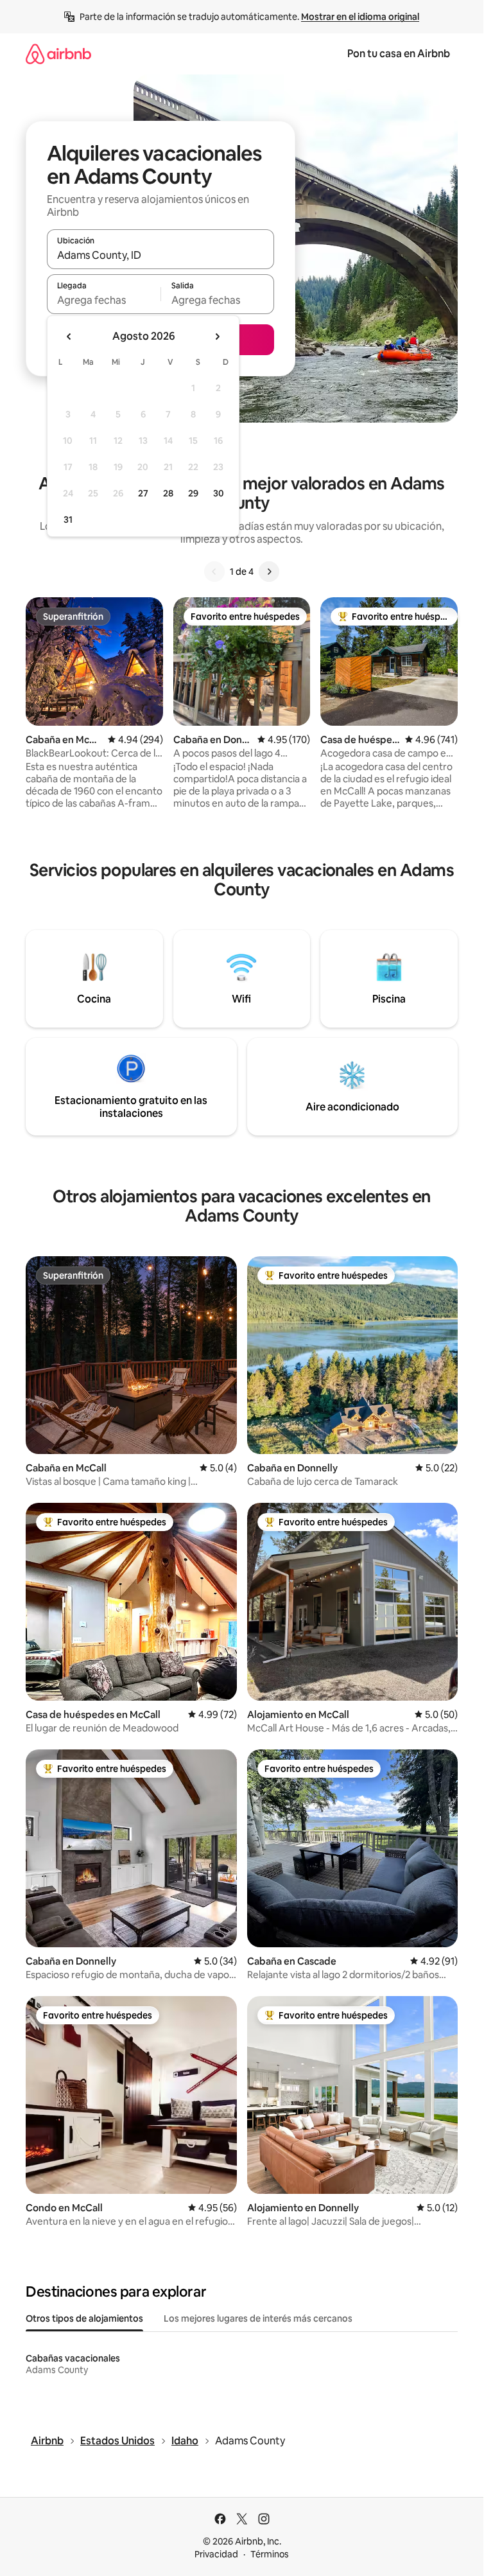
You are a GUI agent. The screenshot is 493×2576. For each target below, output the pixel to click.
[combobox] (160, 255)
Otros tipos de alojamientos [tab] (84, 2318)
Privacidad (216, 2554)
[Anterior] (214, 572)
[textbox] (104, 300)
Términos (270, 2554)
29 (193, 493)
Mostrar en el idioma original (360, 17)
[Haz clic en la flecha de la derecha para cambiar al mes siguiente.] (217, 337)
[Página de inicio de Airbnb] (58, 54)
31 (68, 520)
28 (168, 493)
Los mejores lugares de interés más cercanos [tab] (258, 2318)
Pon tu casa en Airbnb (399, 54)
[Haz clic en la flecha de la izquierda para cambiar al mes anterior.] (69, 337)
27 (143, 493)
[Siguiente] (269, 572)
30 (219, 493)
